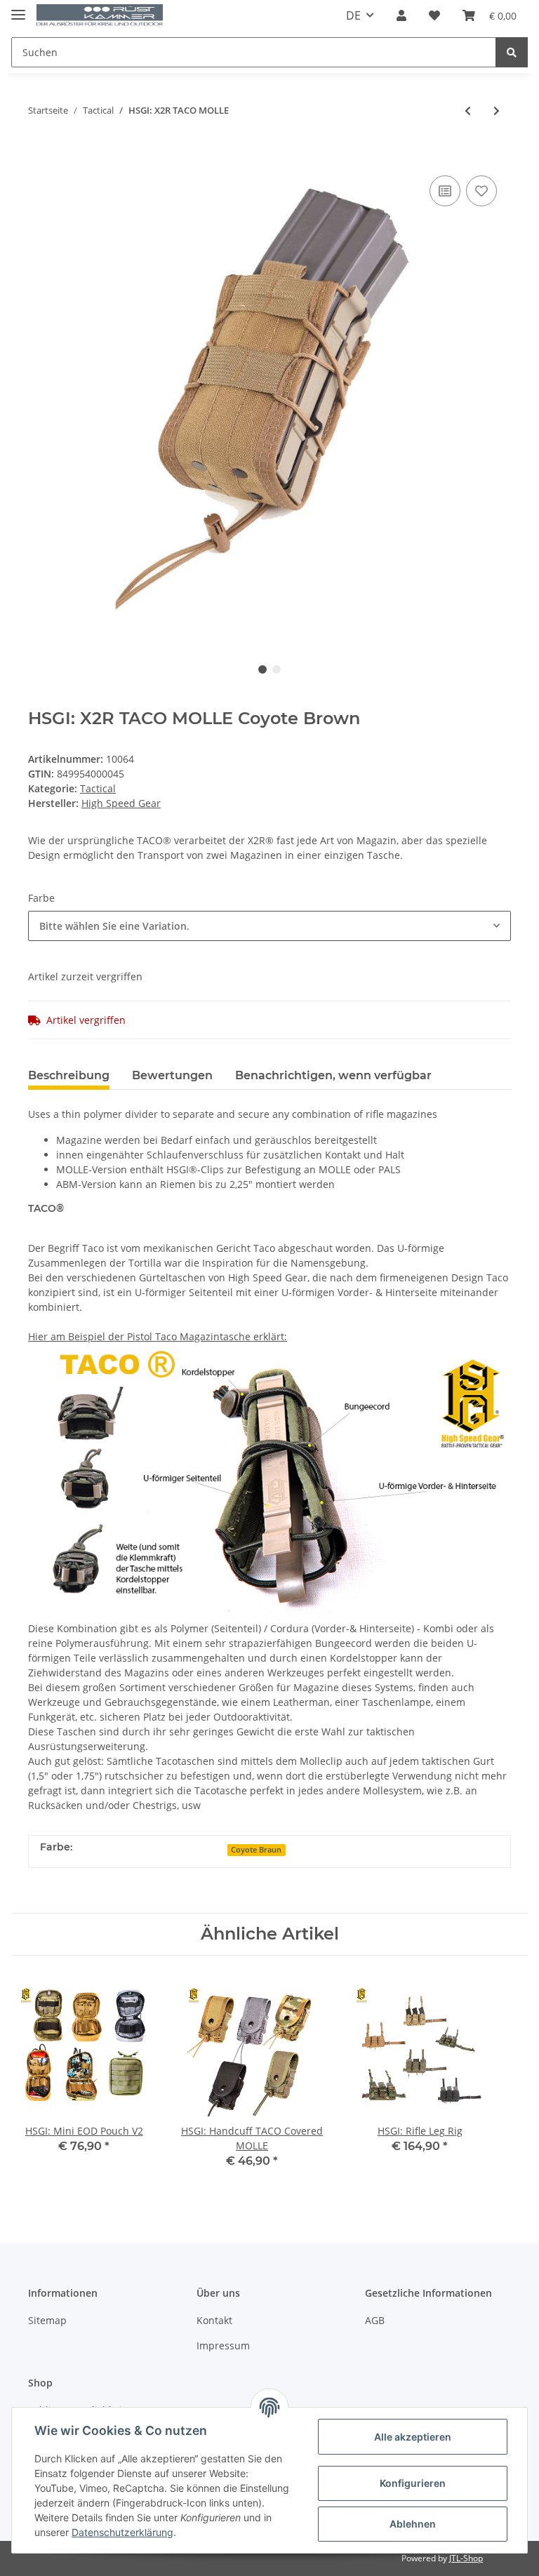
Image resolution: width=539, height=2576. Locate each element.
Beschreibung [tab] (69, 1075)
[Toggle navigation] (18, 9)
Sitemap (47, 2320)
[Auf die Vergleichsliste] (445, 191)
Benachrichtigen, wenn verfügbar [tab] (333, 1075)
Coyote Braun (256, 1850)
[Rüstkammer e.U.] (100, 16)
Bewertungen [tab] (172, 1075)
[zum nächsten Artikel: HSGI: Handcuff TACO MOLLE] (497, 111)
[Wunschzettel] (434, 15)
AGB (375, 2320)
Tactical (98, 788)
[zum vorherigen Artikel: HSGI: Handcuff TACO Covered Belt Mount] (468, 111)
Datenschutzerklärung (122, 2532)
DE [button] (353, 15)
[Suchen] (512, 52)
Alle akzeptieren (413, 2437)
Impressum (223, 2345)
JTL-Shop (466, 2558)
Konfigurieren (413, 2483)
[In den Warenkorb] (39, 151)
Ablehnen (413, 2524)
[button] (401, 15)
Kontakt (214, 2320)
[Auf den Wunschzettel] (481, 191)
